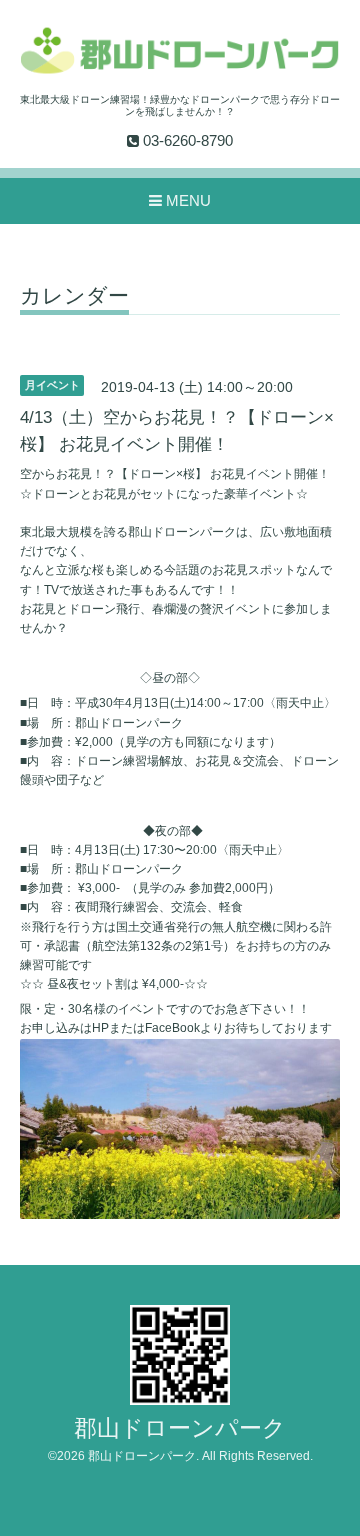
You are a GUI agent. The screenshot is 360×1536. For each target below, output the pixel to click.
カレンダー (74, 296)
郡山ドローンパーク (180, 1428)
